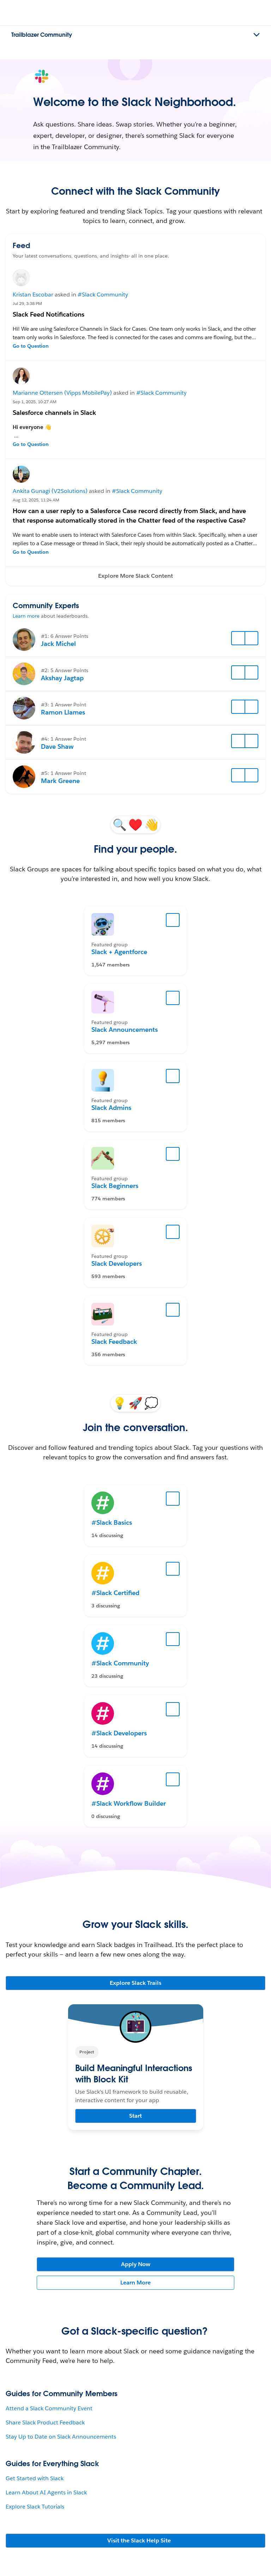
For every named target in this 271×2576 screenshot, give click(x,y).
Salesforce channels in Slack (54, 413)
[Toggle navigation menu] (257, 35)
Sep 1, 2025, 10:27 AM (35, 402)
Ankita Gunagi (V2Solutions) (50, 491)
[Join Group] (173, 920)
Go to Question (31, 346)
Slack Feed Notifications (49, 314)
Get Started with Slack (35, 2478)
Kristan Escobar (33, 295)
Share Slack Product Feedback (45, 2422)
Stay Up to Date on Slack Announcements (61, 2437)
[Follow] (238, 638)
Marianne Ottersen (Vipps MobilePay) (62, 393)
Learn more (26, 616)
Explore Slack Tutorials (35, 2507)
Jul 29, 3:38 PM (27, 303)
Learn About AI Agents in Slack (46, 2492)
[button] (135, 576)
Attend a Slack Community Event (49, 2408)
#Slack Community (103, 295)
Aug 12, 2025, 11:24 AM (36, 500)
